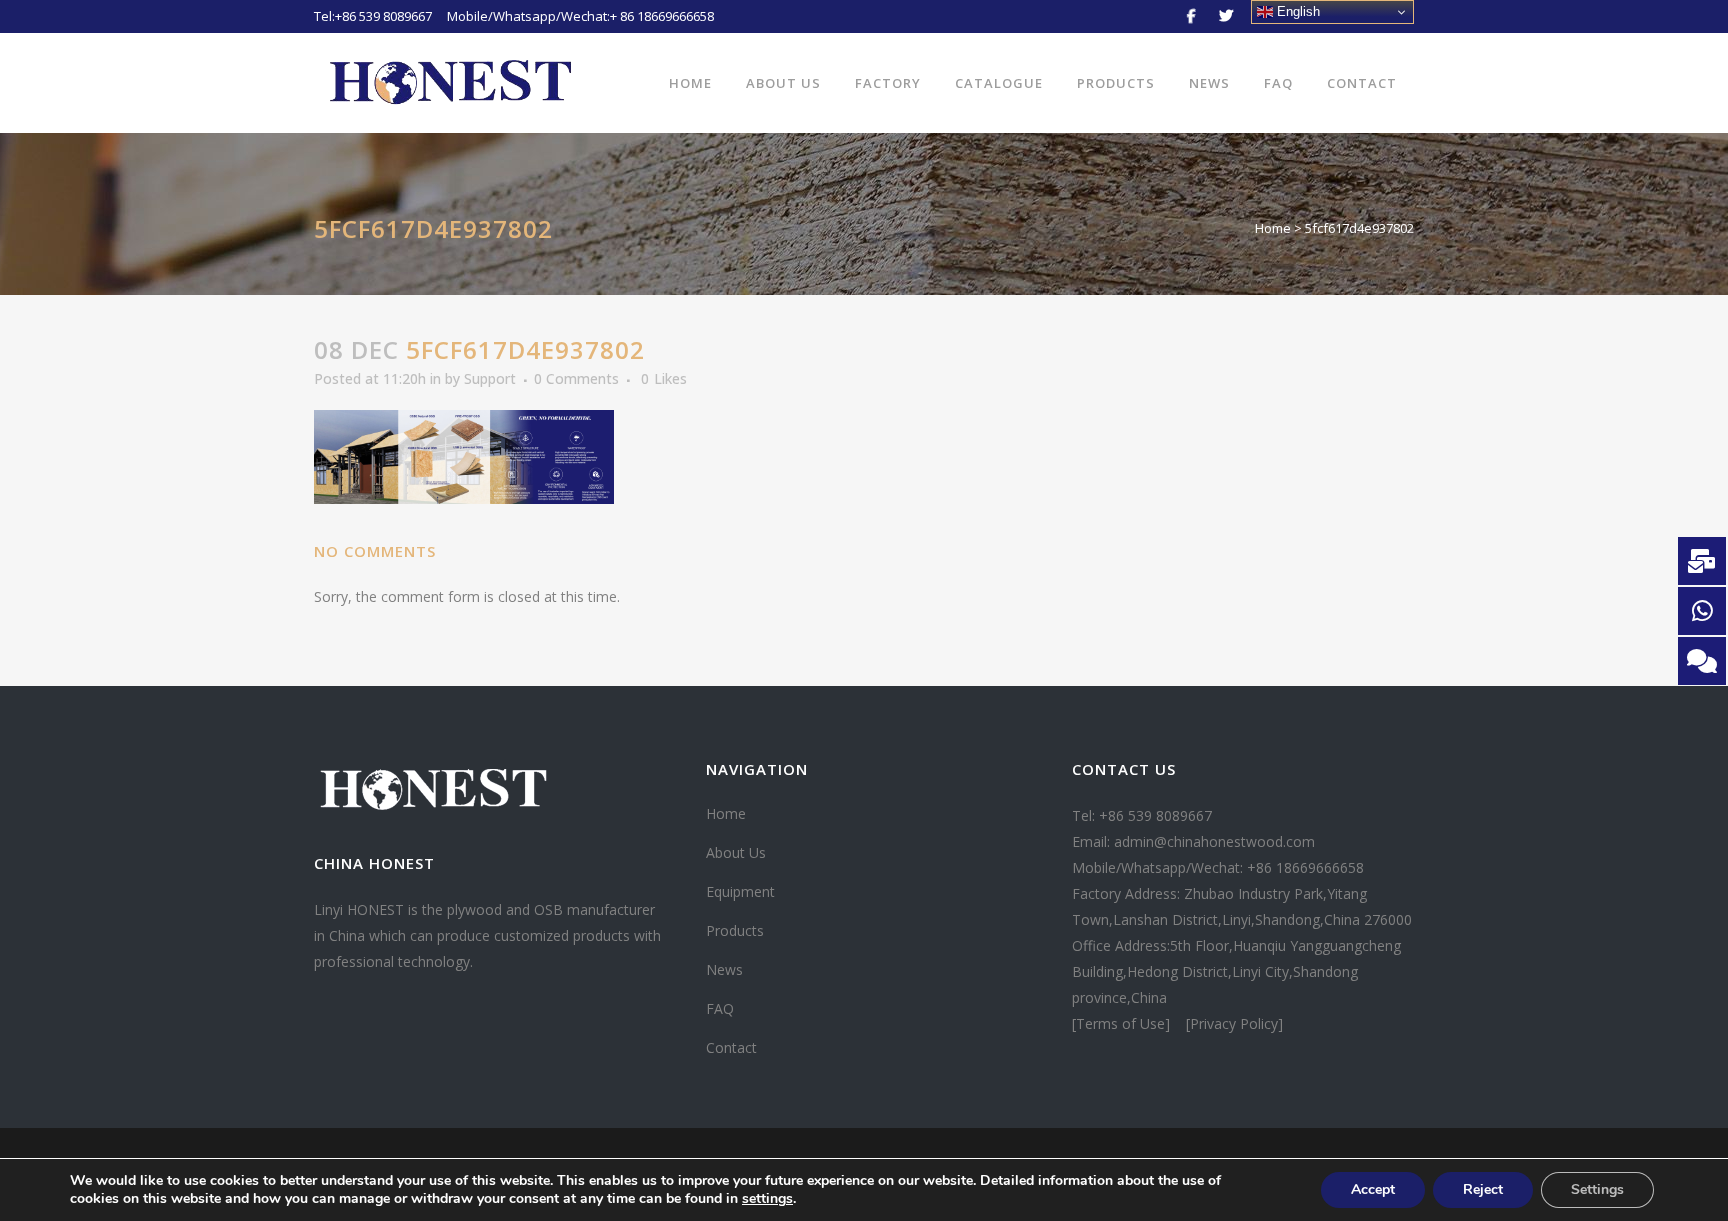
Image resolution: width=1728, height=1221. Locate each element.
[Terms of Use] (1123, 1023)
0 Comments (576, 378)
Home (1273, 228)
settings (767, 1199)
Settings (1597, 1189)
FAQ (720, 1008)
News (724, 969)
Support (490, 378)
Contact (731, 1047)
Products (735, 930)
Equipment (740, 891)
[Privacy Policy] (1234, 1023)
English (1296, 11)
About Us (736, 852)
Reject (1483, 1189)
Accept (1373, 1189)
